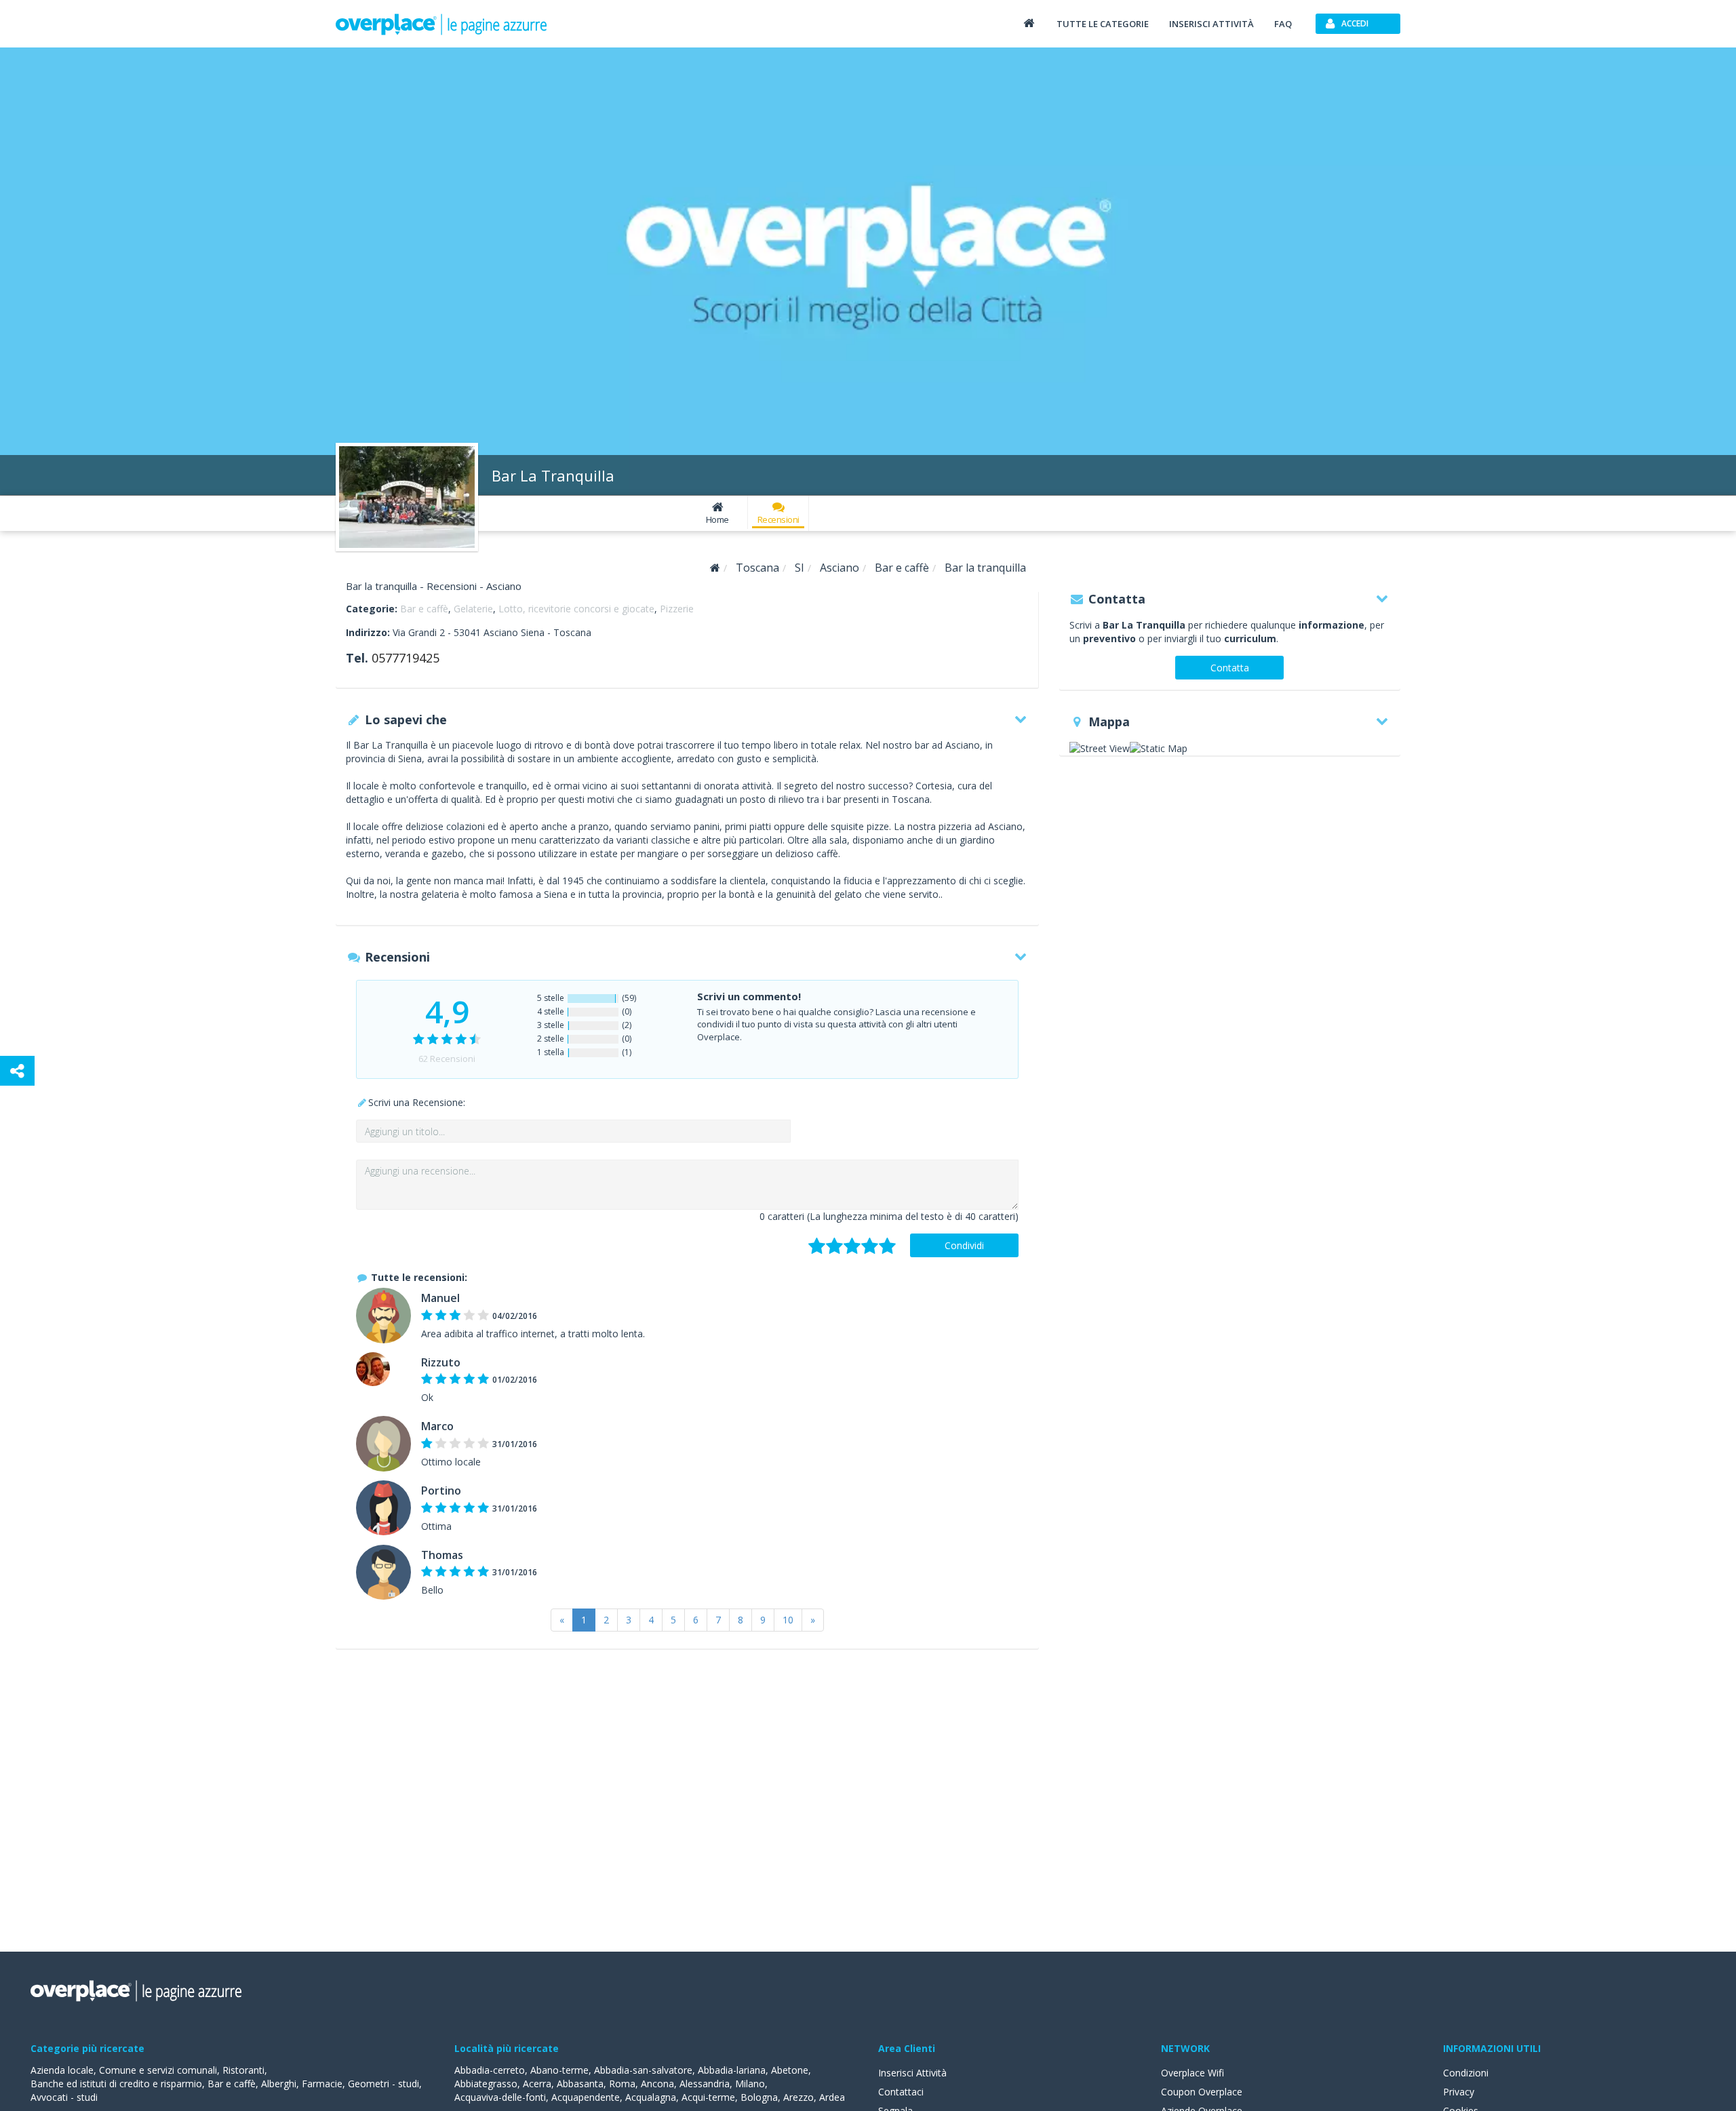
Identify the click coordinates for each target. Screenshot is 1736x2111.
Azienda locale (62, 2070)
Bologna (759, 2097)
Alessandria (705, 2084)
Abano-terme (559, 2070)
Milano (750, 2084)
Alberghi (279, 2084)
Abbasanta (580, 2084)
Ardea (832, 2097)
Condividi (964, 1245)
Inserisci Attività (912, 2073)
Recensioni (778, 519)
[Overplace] (715, 568)
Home (717, 519)
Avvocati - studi (64, 2097)
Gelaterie (473, 609)
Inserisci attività (1211, 24)
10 (788, 1620)
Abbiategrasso (486, 2084)
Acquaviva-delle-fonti (500, 2097)
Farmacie (322, 2084)
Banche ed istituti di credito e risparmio (116, 2084)
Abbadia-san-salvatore (643, 2070)
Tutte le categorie (1103, 24)
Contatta (1230, 668)
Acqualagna (651, 2097)
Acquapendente (586, 2097)
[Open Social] (17, 1071)
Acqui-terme (708, 2097)
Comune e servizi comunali (158, 2070)
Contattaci (901, 2092)
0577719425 (406, 658)
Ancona (657, 2084)
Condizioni (1466, 2073)
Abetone (790, 2070)
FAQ (1283, 24)
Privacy (1459, 2092)
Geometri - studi (383, 2084)
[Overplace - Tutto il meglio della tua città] (1029, 23)
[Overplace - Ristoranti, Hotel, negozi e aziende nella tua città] (441, 24)
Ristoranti (243, 2070)
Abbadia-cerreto (490, 2070)
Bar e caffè (424, 609)
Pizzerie (677, 609)
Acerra (537, 2084)
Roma (622, 2084)
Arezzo (798, 2097)
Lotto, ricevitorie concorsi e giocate (576, 609)
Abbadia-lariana (732, 2070)
